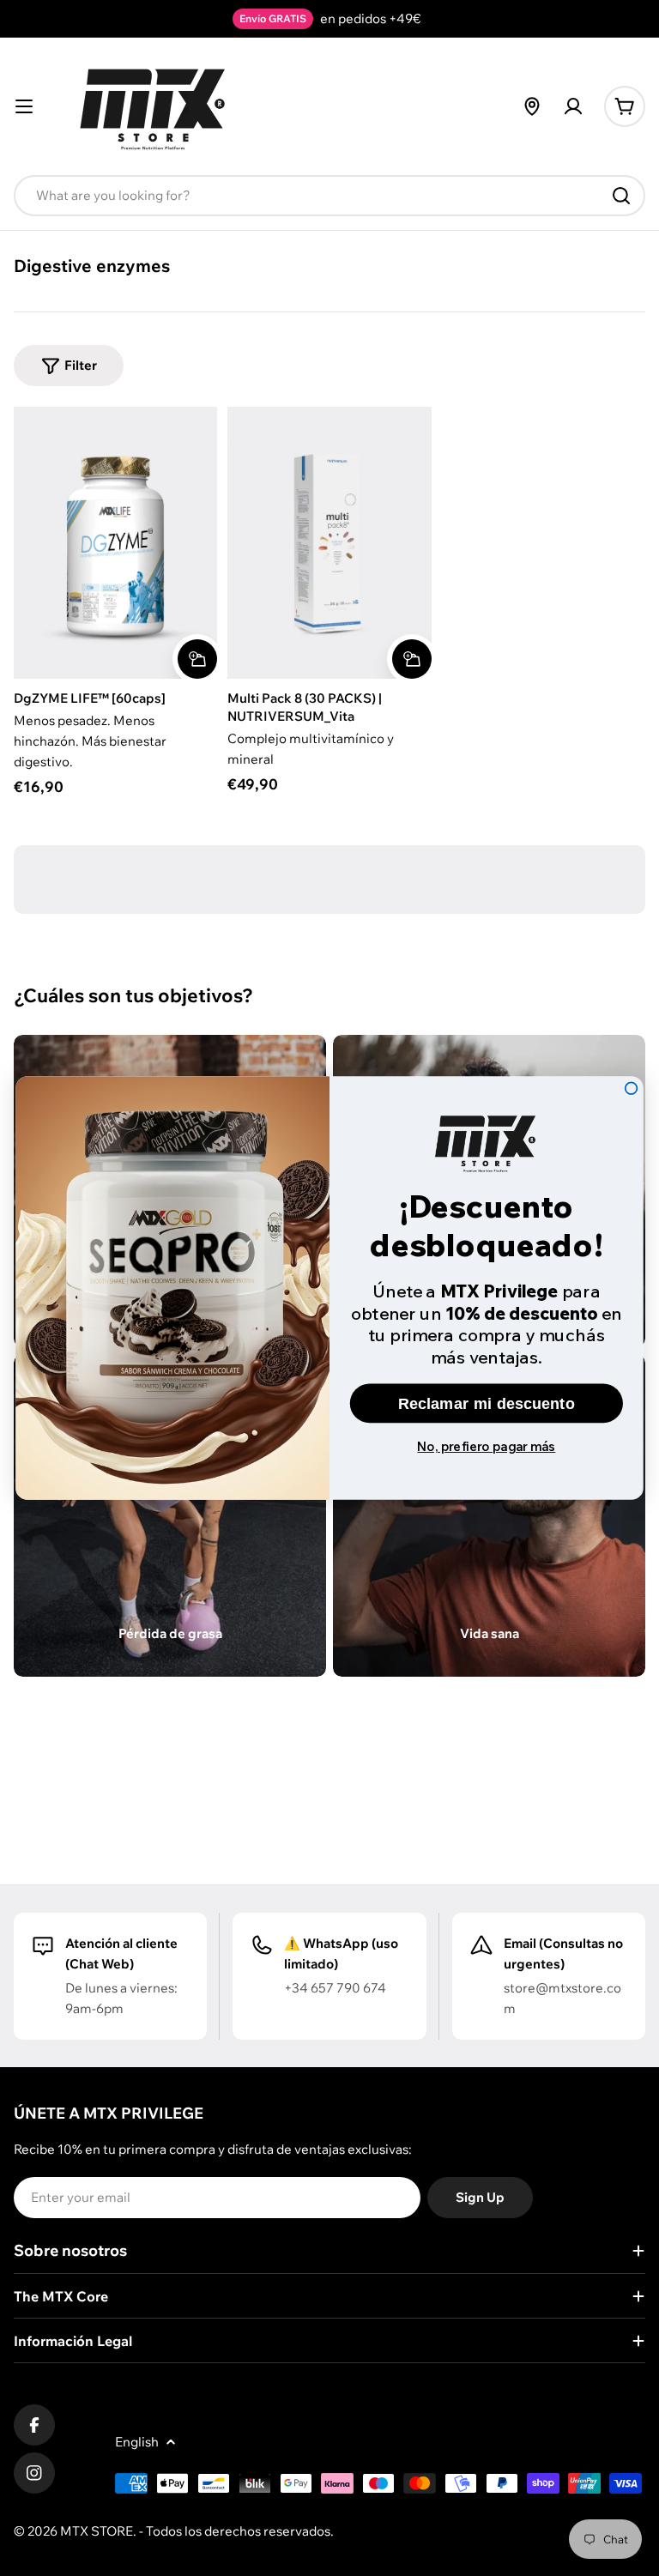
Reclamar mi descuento (487, 1403)
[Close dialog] (632, 1088)
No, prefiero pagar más (486, 1446)
